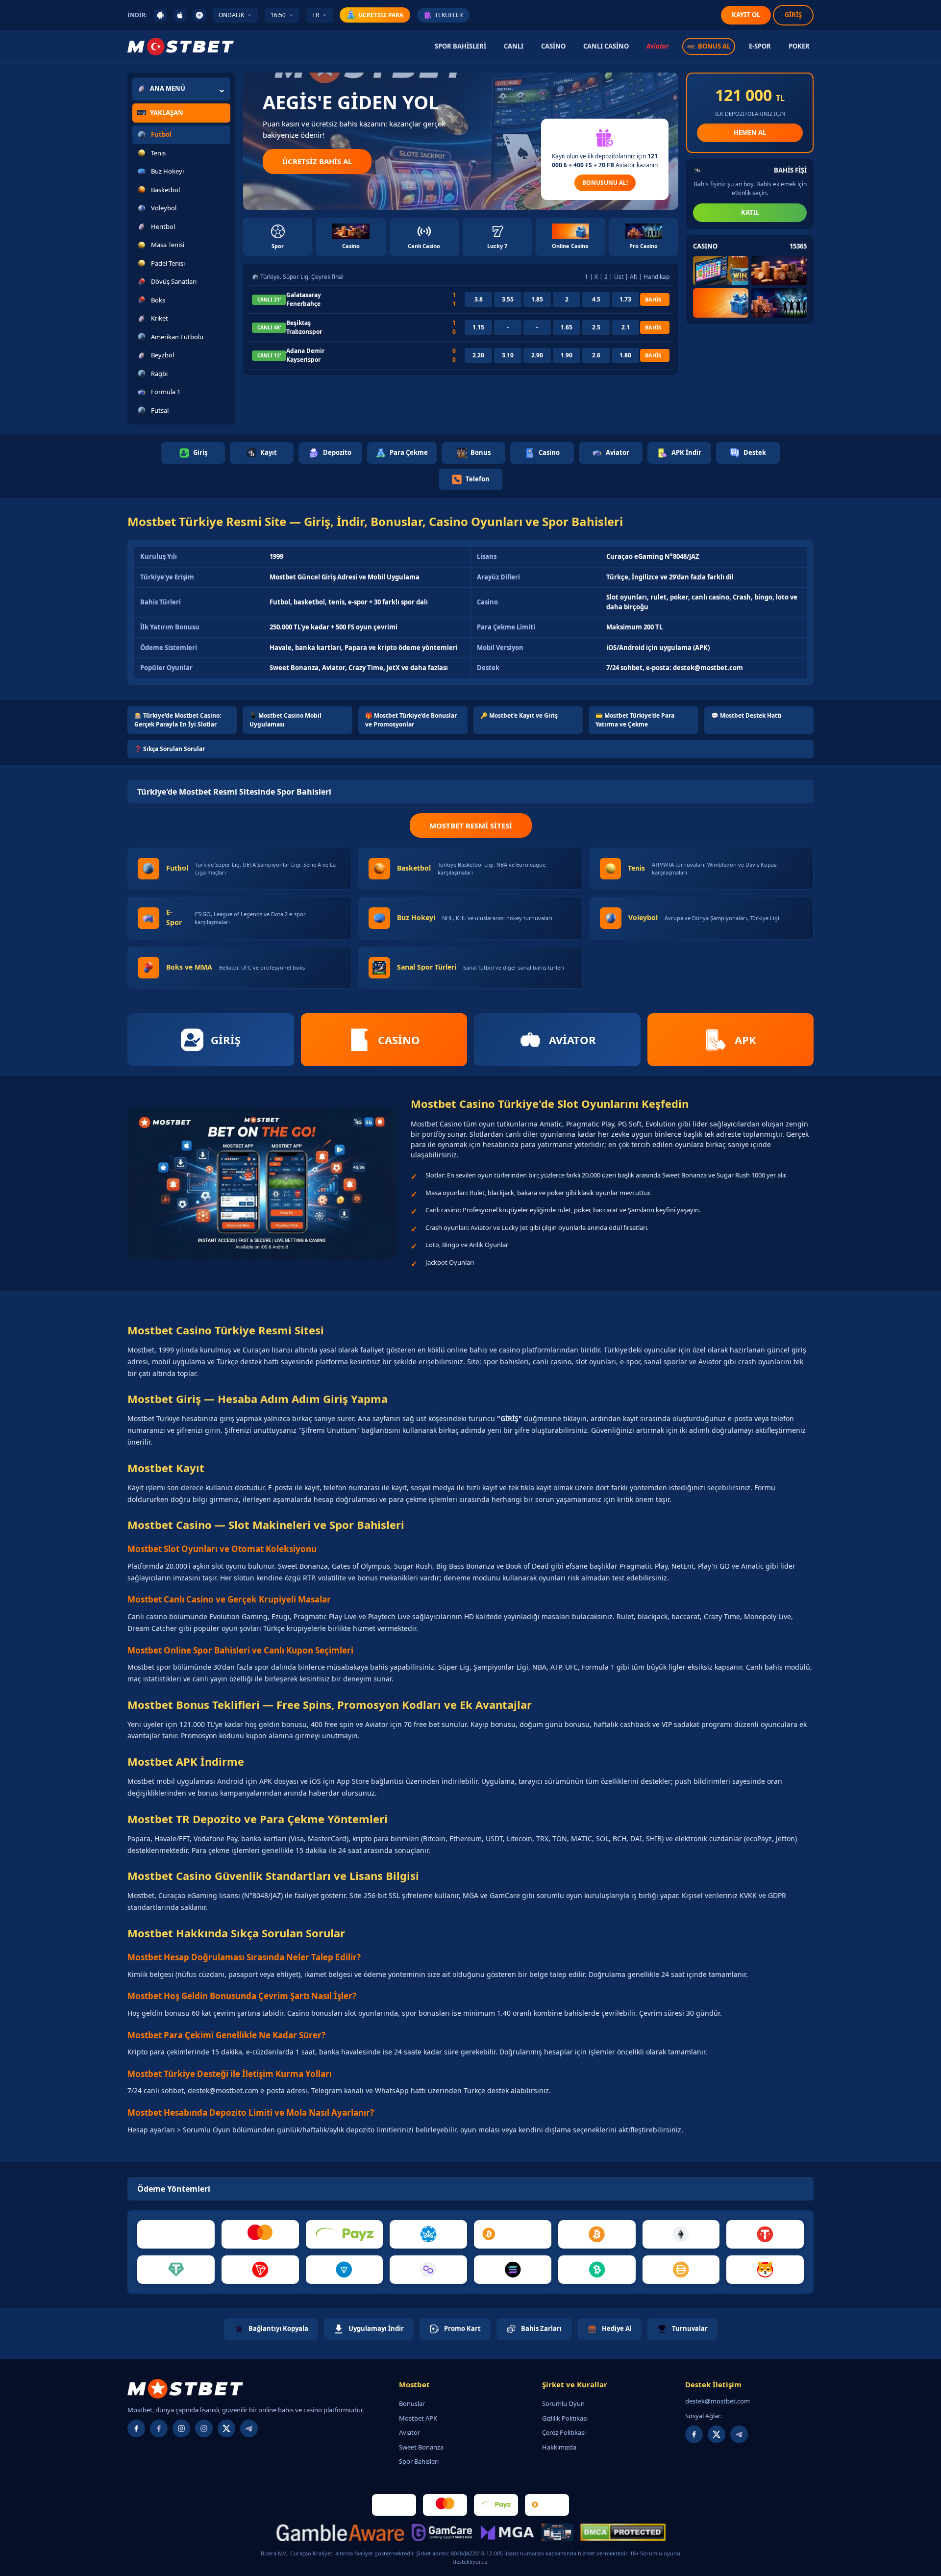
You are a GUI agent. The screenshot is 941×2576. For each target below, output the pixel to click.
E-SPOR (760, 46)
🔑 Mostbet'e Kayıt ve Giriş (519, 715)
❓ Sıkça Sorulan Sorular (170, 749)
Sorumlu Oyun (563, 2403)
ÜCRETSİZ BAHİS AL (317, 161)
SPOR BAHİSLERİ (460, 46)
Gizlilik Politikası (565, 2418)
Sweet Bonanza (421, 2447)
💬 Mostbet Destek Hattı (746, 715)
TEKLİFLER (449, 15)
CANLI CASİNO (606, 46)
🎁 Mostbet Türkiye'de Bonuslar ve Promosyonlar (411, 720)
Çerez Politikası (564, 2432)
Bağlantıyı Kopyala (278, 2328)
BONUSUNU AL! (605, 183)
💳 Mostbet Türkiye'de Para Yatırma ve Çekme (635, 720)
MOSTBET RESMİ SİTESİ (471, 825)
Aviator (657, 46)
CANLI (514, 46)
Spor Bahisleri (419, 2461)
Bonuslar (412, 2403)
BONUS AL (714, 46)
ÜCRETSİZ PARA (381, 15)
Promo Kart (462, 2328)
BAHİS (653, 299)
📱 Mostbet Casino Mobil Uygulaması (285, 720)
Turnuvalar (690, 2328)
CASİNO (553, 46)
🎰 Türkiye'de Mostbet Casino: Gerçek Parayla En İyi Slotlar (178, 720)
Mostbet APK (418, 2418)
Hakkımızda (559, 2447)
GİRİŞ (793, 15)
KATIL (750, 212)
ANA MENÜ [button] (168, 88)
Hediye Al (617, 2328)
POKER (799, 46)
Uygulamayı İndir (376, 2328)
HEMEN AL (750, 132)
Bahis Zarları (541, 2328)
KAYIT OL (746, 15)
